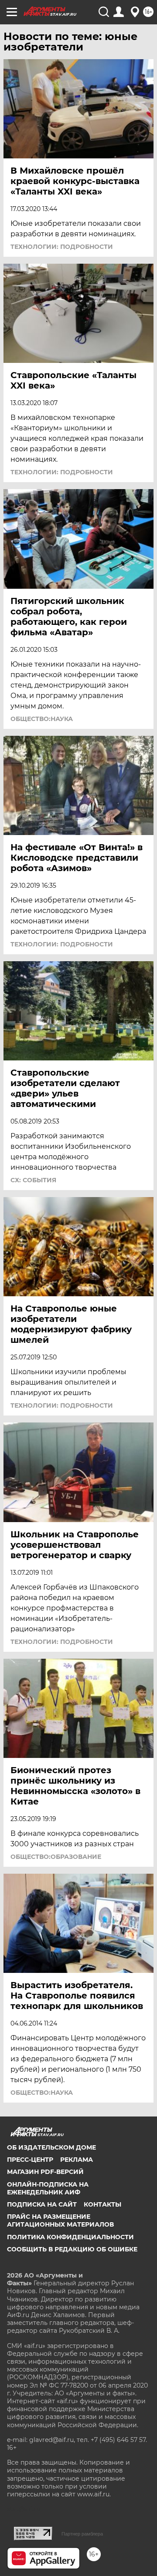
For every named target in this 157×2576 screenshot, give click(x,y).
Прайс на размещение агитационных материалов (60, 2220)
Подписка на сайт (42, 2204)
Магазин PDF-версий (45, 2172)
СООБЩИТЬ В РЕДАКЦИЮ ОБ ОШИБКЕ (72, 2249)
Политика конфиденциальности (70, 2237)
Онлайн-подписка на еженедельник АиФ (48, 2188)
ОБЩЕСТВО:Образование (56, 1857)
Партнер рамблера (82, 2534)
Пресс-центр (30, 2160)
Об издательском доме (51, 2147)
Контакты (102, 2204)
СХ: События (33, 1180)
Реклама (77, 2160)
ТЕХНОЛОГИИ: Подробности (62, 247)
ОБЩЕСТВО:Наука (42, 719)
